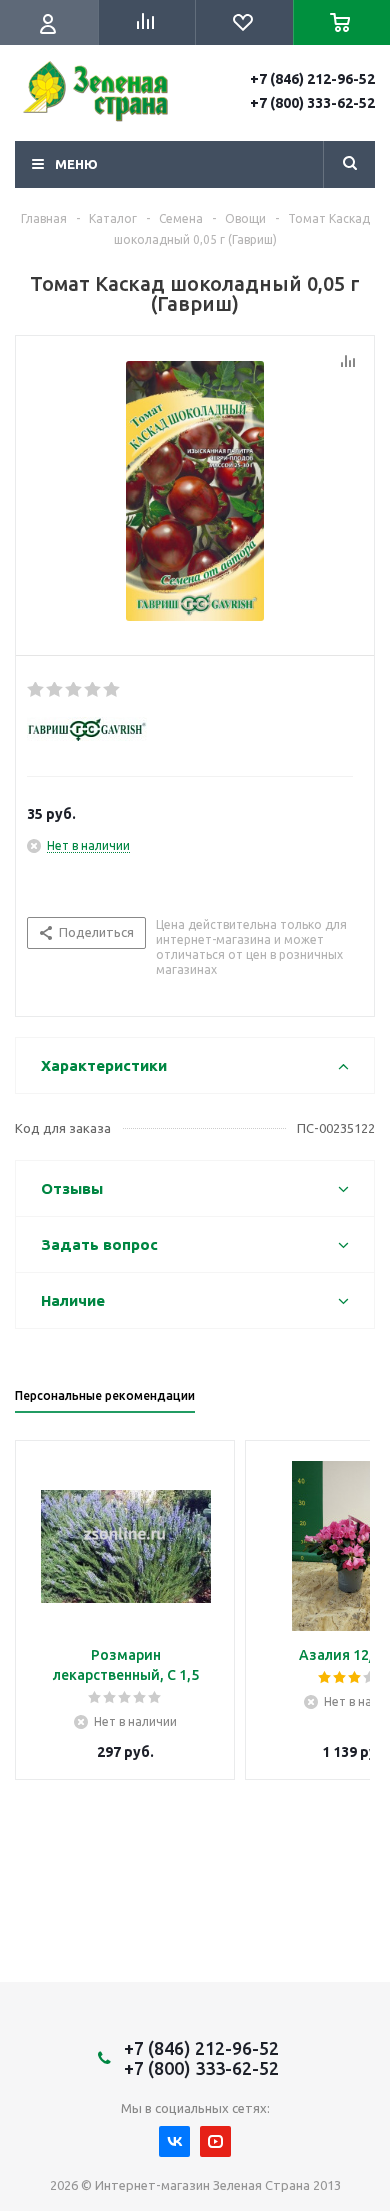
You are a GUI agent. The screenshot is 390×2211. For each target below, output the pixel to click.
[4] (93, 690)
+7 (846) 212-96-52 (312, 79)
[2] (55, 690)
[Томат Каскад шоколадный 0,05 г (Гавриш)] (195, 491)
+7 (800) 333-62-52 (312, 103)
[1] (36, 690)
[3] (74, 690)
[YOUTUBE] (215, 2141)
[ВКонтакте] (174, 2141)
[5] (112, 690)
